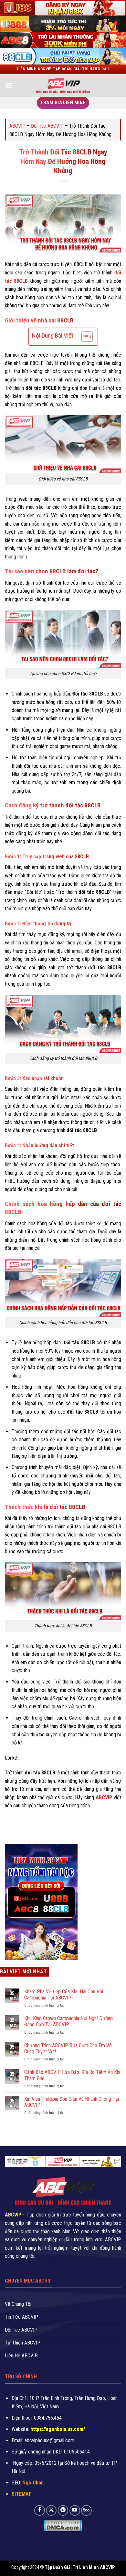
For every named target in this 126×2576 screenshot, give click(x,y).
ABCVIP (17, 126)
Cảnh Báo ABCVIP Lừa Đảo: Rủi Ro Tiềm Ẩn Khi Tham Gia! (72, 2075)
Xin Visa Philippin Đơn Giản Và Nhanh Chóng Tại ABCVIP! (72, 2102)
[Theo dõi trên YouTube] (75, 2510)
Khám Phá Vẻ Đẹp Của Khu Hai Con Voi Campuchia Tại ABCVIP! (64, 1995)
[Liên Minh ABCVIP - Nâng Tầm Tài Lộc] (63, 85)
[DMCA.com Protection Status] (63, 2525)
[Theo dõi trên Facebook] (40, 2510)
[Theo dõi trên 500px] (86, 2510)
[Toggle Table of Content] (84, 337)
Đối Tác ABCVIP (47, 126)
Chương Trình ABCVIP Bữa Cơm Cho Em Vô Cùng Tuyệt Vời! (68, 2048)
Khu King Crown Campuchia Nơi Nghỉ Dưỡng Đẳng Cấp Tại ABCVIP (68, 2021)
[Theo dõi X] (51, 2510)
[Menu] (9, 85)
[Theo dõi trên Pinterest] (63, 2510)
